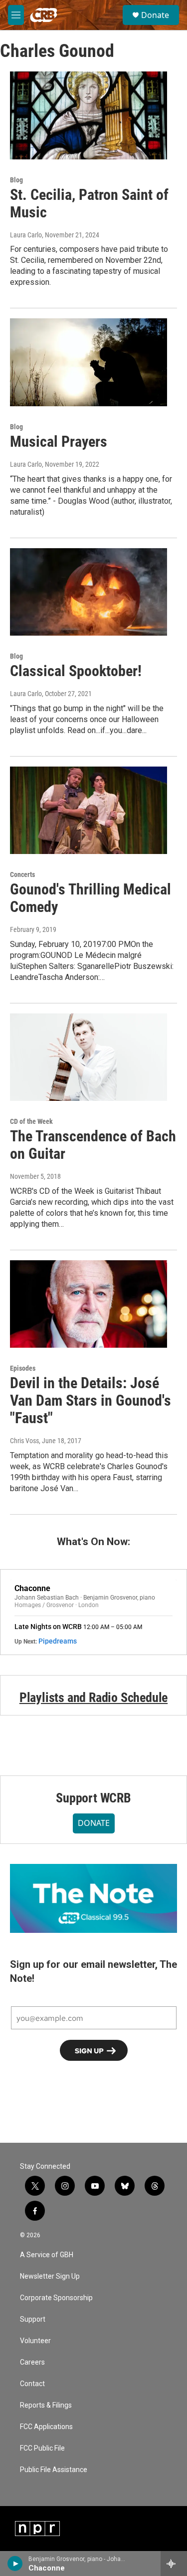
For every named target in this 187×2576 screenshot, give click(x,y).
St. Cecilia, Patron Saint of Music (89, 203)
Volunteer (35, 2341)
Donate (155, 15)
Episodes (23, 1368)
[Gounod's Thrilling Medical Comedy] (89, 811)
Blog (16, 180)
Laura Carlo (26, 235)
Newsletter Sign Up (50, 2276)
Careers (32, 2362)
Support (33, 2319)
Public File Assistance (54, 2470)
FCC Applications (46, 2427)
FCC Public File (42, 2448)
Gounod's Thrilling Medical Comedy (91, 898)
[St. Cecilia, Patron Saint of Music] (89, 115)
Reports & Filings (46, 2405)
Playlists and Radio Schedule (93, 1698)
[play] (15, 2564)
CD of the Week (31, 1121)
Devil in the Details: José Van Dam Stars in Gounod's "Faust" (91, 1400)
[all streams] (174, 2564)
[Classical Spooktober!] (89, 592)
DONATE (94, 1823)
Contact (32, 2384)
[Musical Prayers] (89, 362)
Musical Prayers (59, 441)
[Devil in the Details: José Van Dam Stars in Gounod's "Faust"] (89, 1304)
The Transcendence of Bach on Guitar (93, 1145)
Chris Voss (24, 1441)
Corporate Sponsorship (56, 2298)
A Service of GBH (47, 2255)
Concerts (22, 874)
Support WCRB (93, 1798)
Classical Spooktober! (76, 671)
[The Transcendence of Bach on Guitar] (89, 1057)
